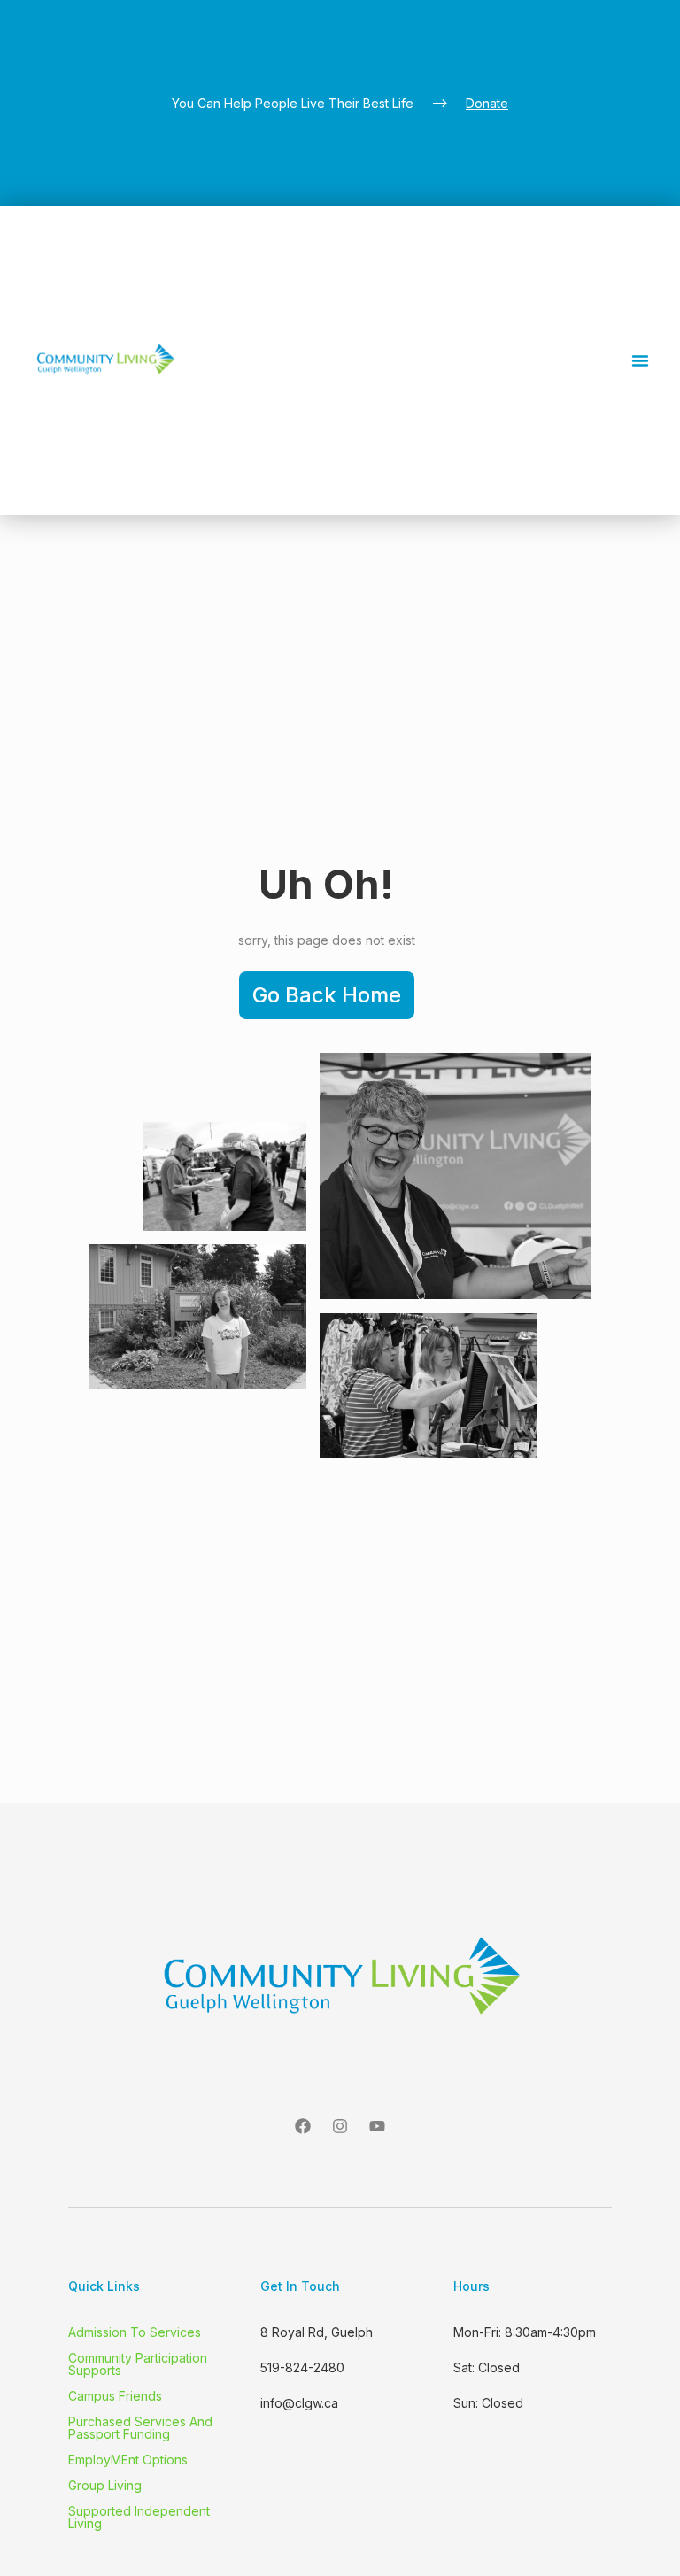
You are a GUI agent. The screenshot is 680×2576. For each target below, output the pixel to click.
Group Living (105, 2486)
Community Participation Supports (138, 2364)
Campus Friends (115, 2396)
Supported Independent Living (139, 2518)
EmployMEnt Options (128, 2460)
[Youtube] (377, 2126)
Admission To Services (135, 2332)
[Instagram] (340, 2126)
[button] (640, 360)
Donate (487, 103)
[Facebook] (303, 2126)
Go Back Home (327, 995)
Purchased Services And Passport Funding (140, 2428)
